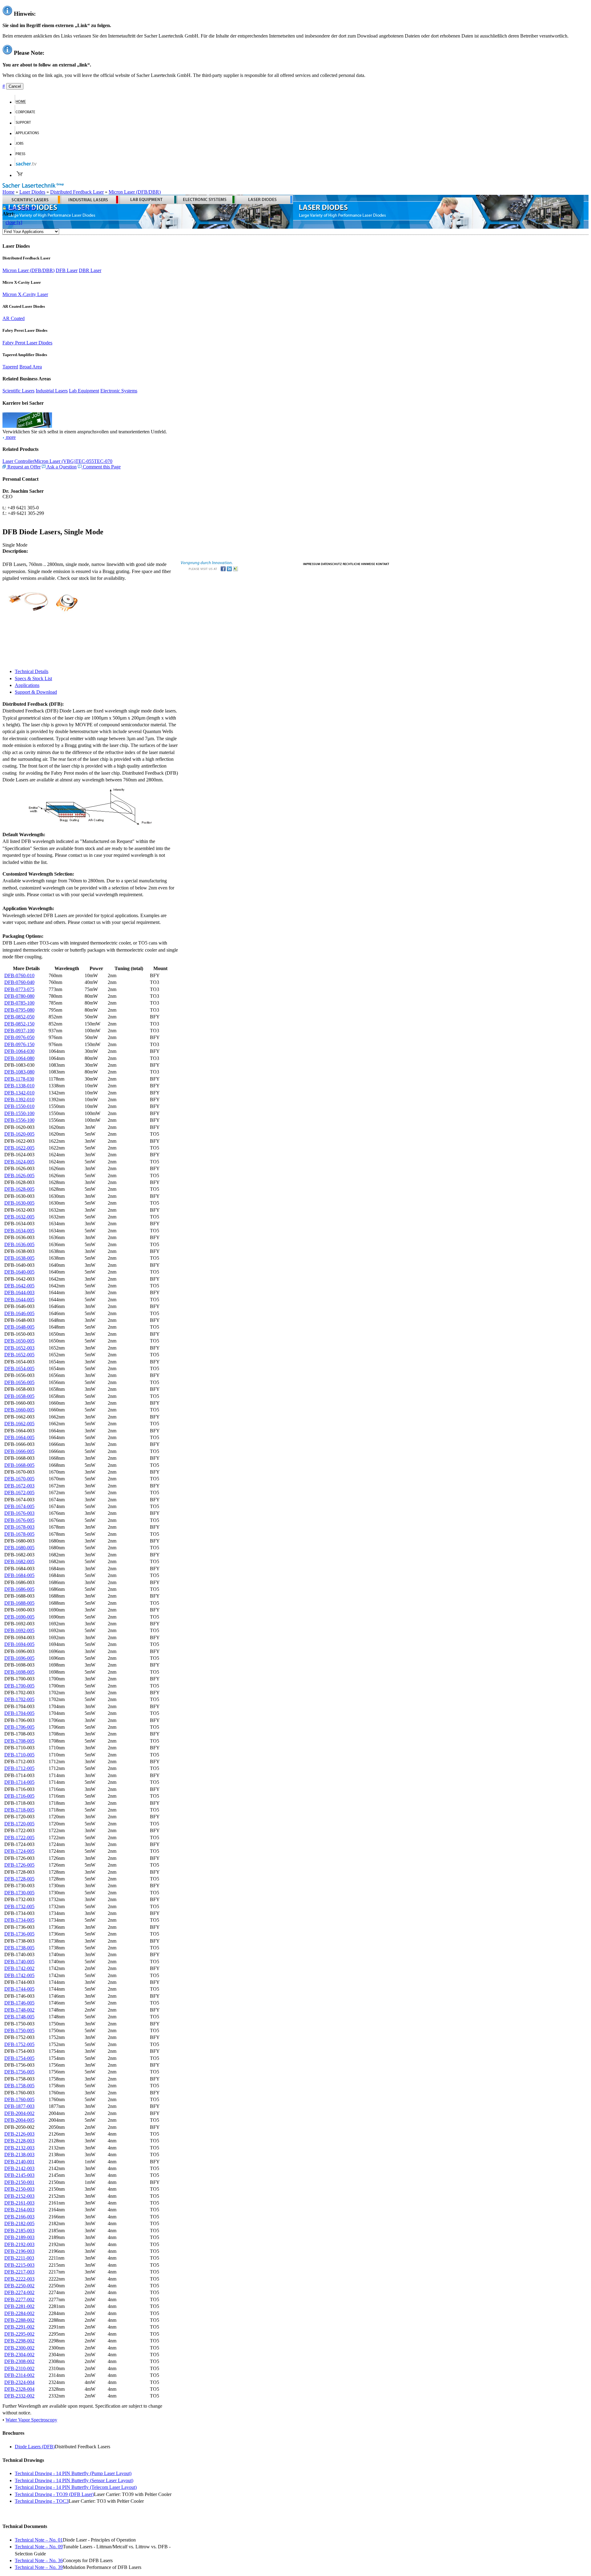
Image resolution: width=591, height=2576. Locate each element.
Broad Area (31, 367)
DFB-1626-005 (19, 1176)
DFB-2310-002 (19, 2368)
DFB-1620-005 (19, 1134)
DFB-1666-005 (19, 1451)
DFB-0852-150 (19, 1024)
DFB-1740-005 (19, 1962)
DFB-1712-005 (19, 1768)
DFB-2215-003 (19, 2265)
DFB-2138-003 (19, 2155)
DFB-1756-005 (19, 2072)
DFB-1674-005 (19, 1506)
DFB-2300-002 (19, 2348)
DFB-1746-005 (19, 2003)
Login (12, 208)
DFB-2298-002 (19, 2341)
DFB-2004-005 (19, 2120)
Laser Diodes (32, 192)
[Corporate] (28, 112)
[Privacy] (331, 563)
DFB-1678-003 (19, 1527)
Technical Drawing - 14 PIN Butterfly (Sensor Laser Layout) (74, 2480)
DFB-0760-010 (19, 975)
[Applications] (30, 133)
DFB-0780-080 (19, 996)
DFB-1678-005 (19, 1534)
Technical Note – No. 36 (39, 2560)
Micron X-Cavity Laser (25, 294)
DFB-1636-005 (19, 1244)
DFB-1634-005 (19, 1231)
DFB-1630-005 (19, 1203)
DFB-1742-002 (19, 1968)
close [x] (14, 222)
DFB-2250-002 (19, 2286)
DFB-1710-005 (19, 1755)
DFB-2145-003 (19, 2175)
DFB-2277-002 (19, 2299)
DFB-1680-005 (19, 1548)
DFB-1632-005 (19, 1217)
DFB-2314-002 (19, 2375)
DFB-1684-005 (19, 1575)
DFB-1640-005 (19, 1272)
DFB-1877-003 (19, 2106)
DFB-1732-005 (19, 1906)
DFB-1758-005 (19, 2086)
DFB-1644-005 (19, 1300)
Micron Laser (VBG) (55, 461)
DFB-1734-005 (19, 1920)
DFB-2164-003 (19, 2210)
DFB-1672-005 (19, 1493)
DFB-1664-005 (19, 1437)
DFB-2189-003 (19, 2237)
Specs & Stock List (33, 678)
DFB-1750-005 (19, 2030)
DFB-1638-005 (19, 1258)
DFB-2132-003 (19, 2148)
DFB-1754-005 (19, 2058)
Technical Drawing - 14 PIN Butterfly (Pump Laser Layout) (73, 2473)
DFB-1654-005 (19, 1368)
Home (8, 192)
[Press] (23, 154)
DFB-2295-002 (19, 2334)
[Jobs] (22, 144)
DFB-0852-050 (19, 1017)
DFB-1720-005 (19, 1824)
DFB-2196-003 (19, 2251)
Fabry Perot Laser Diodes (27, 343)
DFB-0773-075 (19, 989)
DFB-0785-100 (19, 1003)
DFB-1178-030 (19, 1079)
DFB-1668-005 (19, 1465)
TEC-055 (85, 461)
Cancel (15, 86)
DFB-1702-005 (19, 1699)
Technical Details (32, 671)
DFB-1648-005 (19, 1327)
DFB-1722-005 (19, 1838)
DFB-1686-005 (19, 1589)
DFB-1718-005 (19, 1810)
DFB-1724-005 (19, 1851)
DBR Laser (90, 270)
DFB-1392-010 (19, 1099)
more (10, 437)
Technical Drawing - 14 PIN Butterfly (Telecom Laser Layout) (76, 2487)
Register (28, 208)
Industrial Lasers (52, 391)
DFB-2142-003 (19, 2168)
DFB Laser (67, 270)
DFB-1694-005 (19, 1644)
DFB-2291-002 (19, 2327)
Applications (27, 685)
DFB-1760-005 (19, 2099)
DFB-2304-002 (19, 2355)
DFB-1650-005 (19, 1341)
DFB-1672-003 (19, 1486)
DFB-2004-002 (19, 2113)
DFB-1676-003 (19, 1513)
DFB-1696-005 (19, 1658)
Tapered (10, 367)
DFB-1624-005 (19, 1162)
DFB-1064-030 (19, 1051)
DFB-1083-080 (19, 1072)
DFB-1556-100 (19, 1120)
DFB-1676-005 (19, 1520)
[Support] (26, 123)
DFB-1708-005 (19, 1741)
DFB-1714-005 (19, 1782)
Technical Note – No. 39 (39, 2567)
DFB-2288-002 (19, 2320)
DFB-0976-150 (19, 1044)
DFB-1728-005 (19, 1879)
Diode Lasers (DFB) (35, 2447)
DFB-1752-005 (19, 2044)
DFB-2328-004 (19, 2389)
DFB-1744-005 (19, 1989)
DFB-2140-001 (19, 2162)
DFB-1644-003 (19, 1292)
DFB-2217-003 (19, 2272)
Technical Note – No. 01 (39, 2540)
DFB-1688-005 (19, 1603)
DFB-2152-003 (19, 2196)
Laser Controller (18, 461)
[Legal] (359, 563)
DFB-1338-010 (19, 1086)
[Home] (23, 102)
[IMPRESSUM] (312, 563)
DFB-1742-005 (19, 1975)
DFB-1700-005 (19, 1686)
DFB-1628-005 (19, 1189)
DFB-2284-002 (19, 2313)
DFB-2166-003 (19, 2217)
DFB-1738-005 (19, 1948)
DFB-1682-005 (19, 1561)
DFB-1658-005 (19, 1396)
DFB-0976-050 (19, 1037)
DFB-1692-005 (19, 1630)
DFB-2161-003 (19, 2203)
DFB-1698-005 (19, 1672)
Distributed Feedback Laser (77, 192)
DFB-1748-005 (19, 2017)
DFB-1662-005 (19, 1424)
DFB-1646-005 (19, 1313)
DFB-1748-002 (19, 2010)
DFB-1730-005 (19, 1893)
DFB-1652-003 (19, 1348)
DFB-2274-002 (19, 2292)
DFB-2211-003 (19, 2258)
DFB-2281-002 (19, 2306)
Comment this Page (101, 467)
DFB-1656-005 (19, 1382)
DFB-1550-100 (19, 1113)
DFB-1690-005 (19, 1617)
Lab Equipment (84, 391)
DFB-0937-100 (19, 1031)
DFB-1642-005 (19, 1286)
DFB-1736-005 (19, 1934)
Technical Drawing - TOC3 (42, 2501)
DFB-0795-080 (19, 1010)
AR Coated (14, 318)
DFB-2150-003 (19, 2189)
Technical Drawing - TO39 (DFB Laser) (54, 2494)
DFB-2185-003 (19, 2231)
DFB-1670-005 (19, 1479)
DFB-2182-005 (19, 2223)
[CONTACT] (383, 563)
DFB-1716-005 (19, 1796)
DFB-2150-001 (19, 2182)
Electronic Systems (119, 391)
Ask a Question (61, 467)
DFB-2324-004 (19, 2382)
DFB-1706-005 (19, 1727)
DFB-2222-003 (19, 2279)
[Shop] (20, 175)
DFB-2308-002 (19, 2361)
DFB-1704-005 (19, 1713)
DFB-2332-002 (19, 2396)
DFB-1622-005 (19, 1148)
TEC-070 (103, 461)
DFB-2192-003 (19, 2244)
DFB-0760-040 (19, 982)
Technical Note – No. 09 (39, 2547)
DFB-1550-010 (19, 1106)
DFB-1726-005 (19, 1865)
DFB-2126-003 (19, 2134)
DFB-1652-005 (19, 1355)
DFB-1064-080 (19, 1058)
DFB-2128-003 (19, 2141)
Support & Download (36, 692)
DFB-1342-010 (19, 1093)
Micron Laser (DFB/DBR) (135, 192)
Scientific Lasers (18, 391)
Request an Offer (23, 467)
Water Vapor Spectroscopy (31, 2420)
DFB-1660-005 (19, 1410)
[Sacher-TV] (27, 165)
